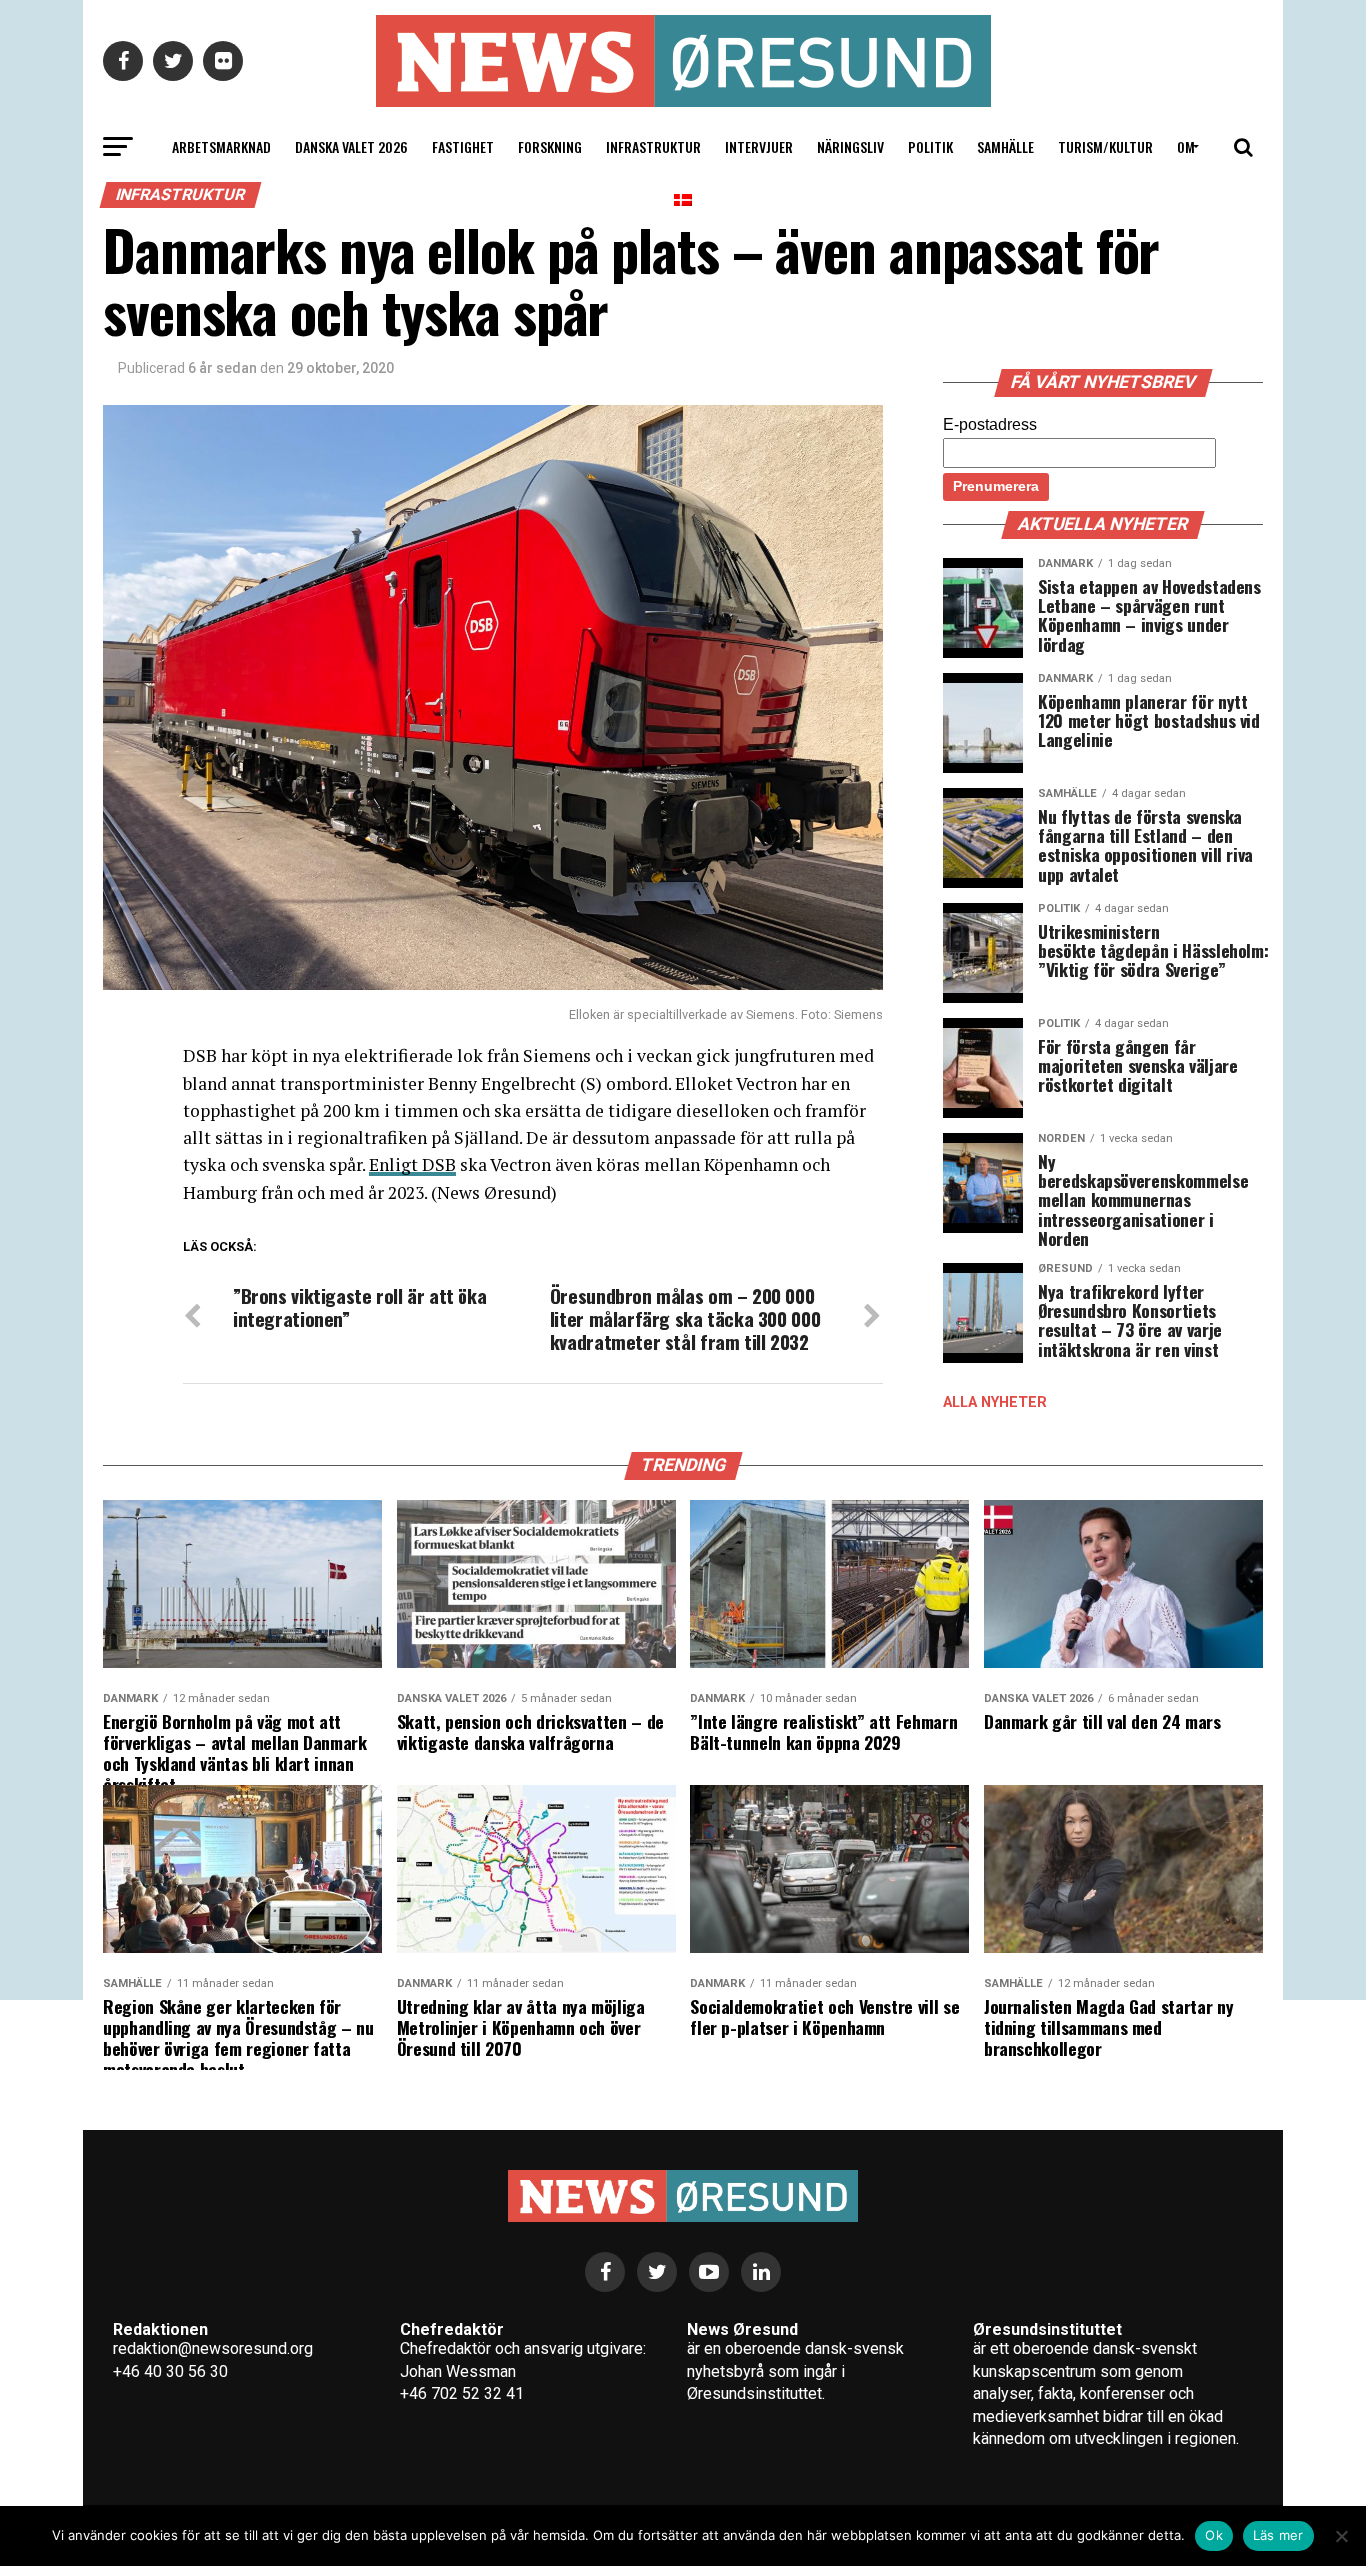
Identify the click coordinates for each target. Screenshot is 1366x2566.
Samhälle (1005, 146)
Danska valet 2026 (351, 146)
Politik (930, 146)
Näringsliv (850, 146)
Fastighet (463, 146)
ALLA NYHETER (995, 1402)
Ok (1214, 2535)
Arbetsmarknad (221, 146)
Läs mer (1278, 2535)
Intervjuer (759, 146)
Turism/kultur (1105, 146)
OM (1186, 146)
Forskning (550, 146)
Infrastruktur (653, 146)
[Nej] (1341, 2536)
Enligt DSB (412, 1164)
